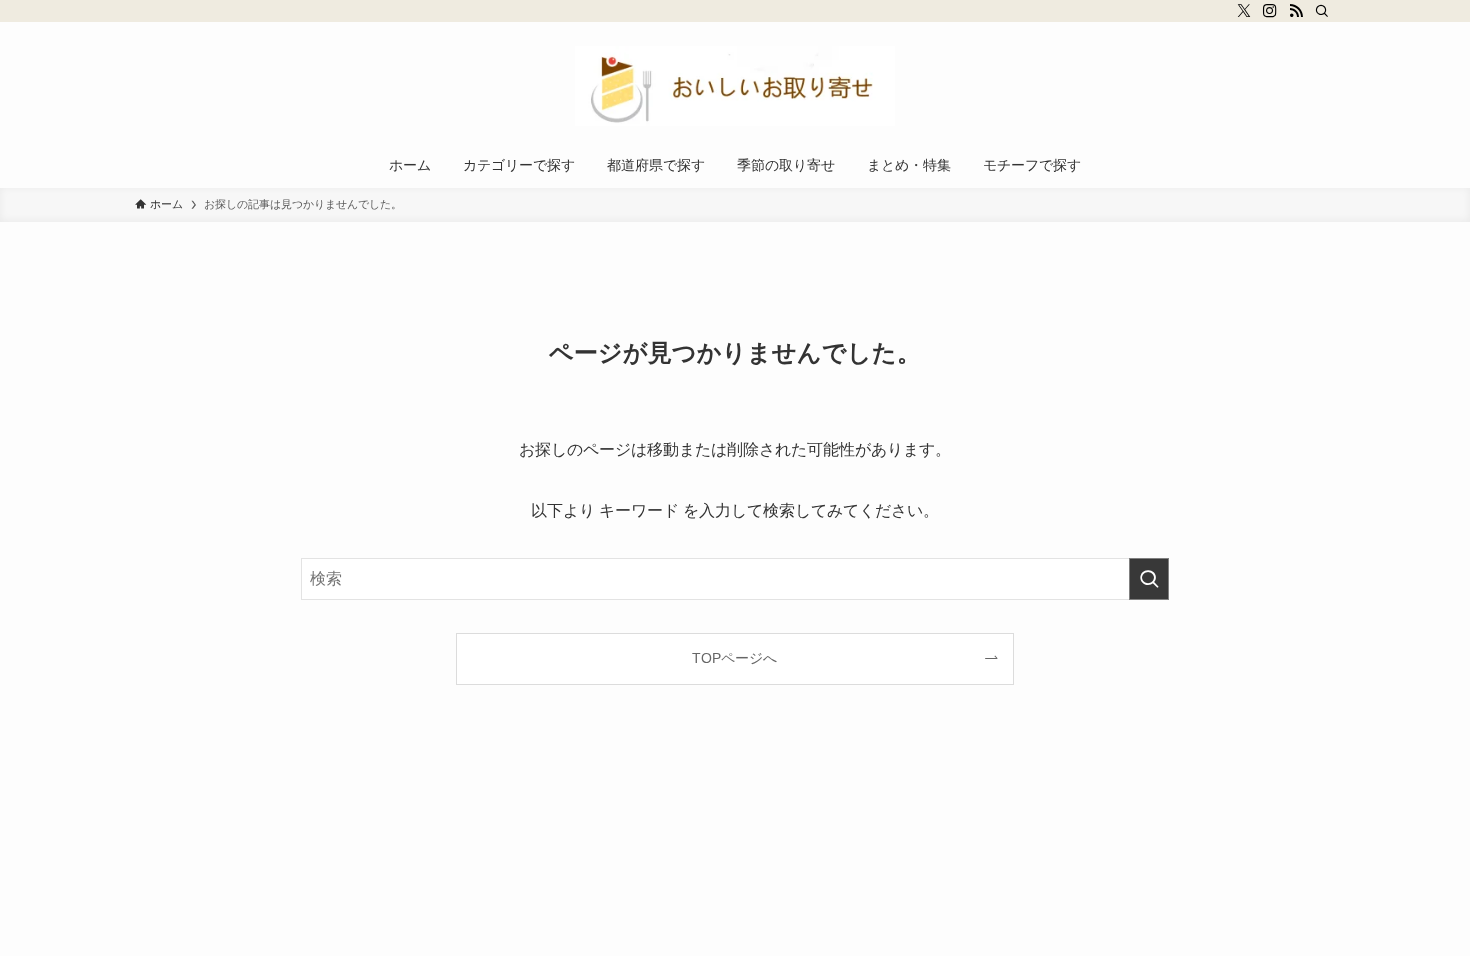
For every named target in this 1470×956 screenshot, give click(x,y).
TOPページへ (734, 658)
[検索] (1322, 11)
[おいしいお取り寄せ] (735, 86)
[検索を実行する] (1149, 579)
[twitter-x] (1244, 11)
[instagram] (1270, 11)
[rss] (1296, 11)
